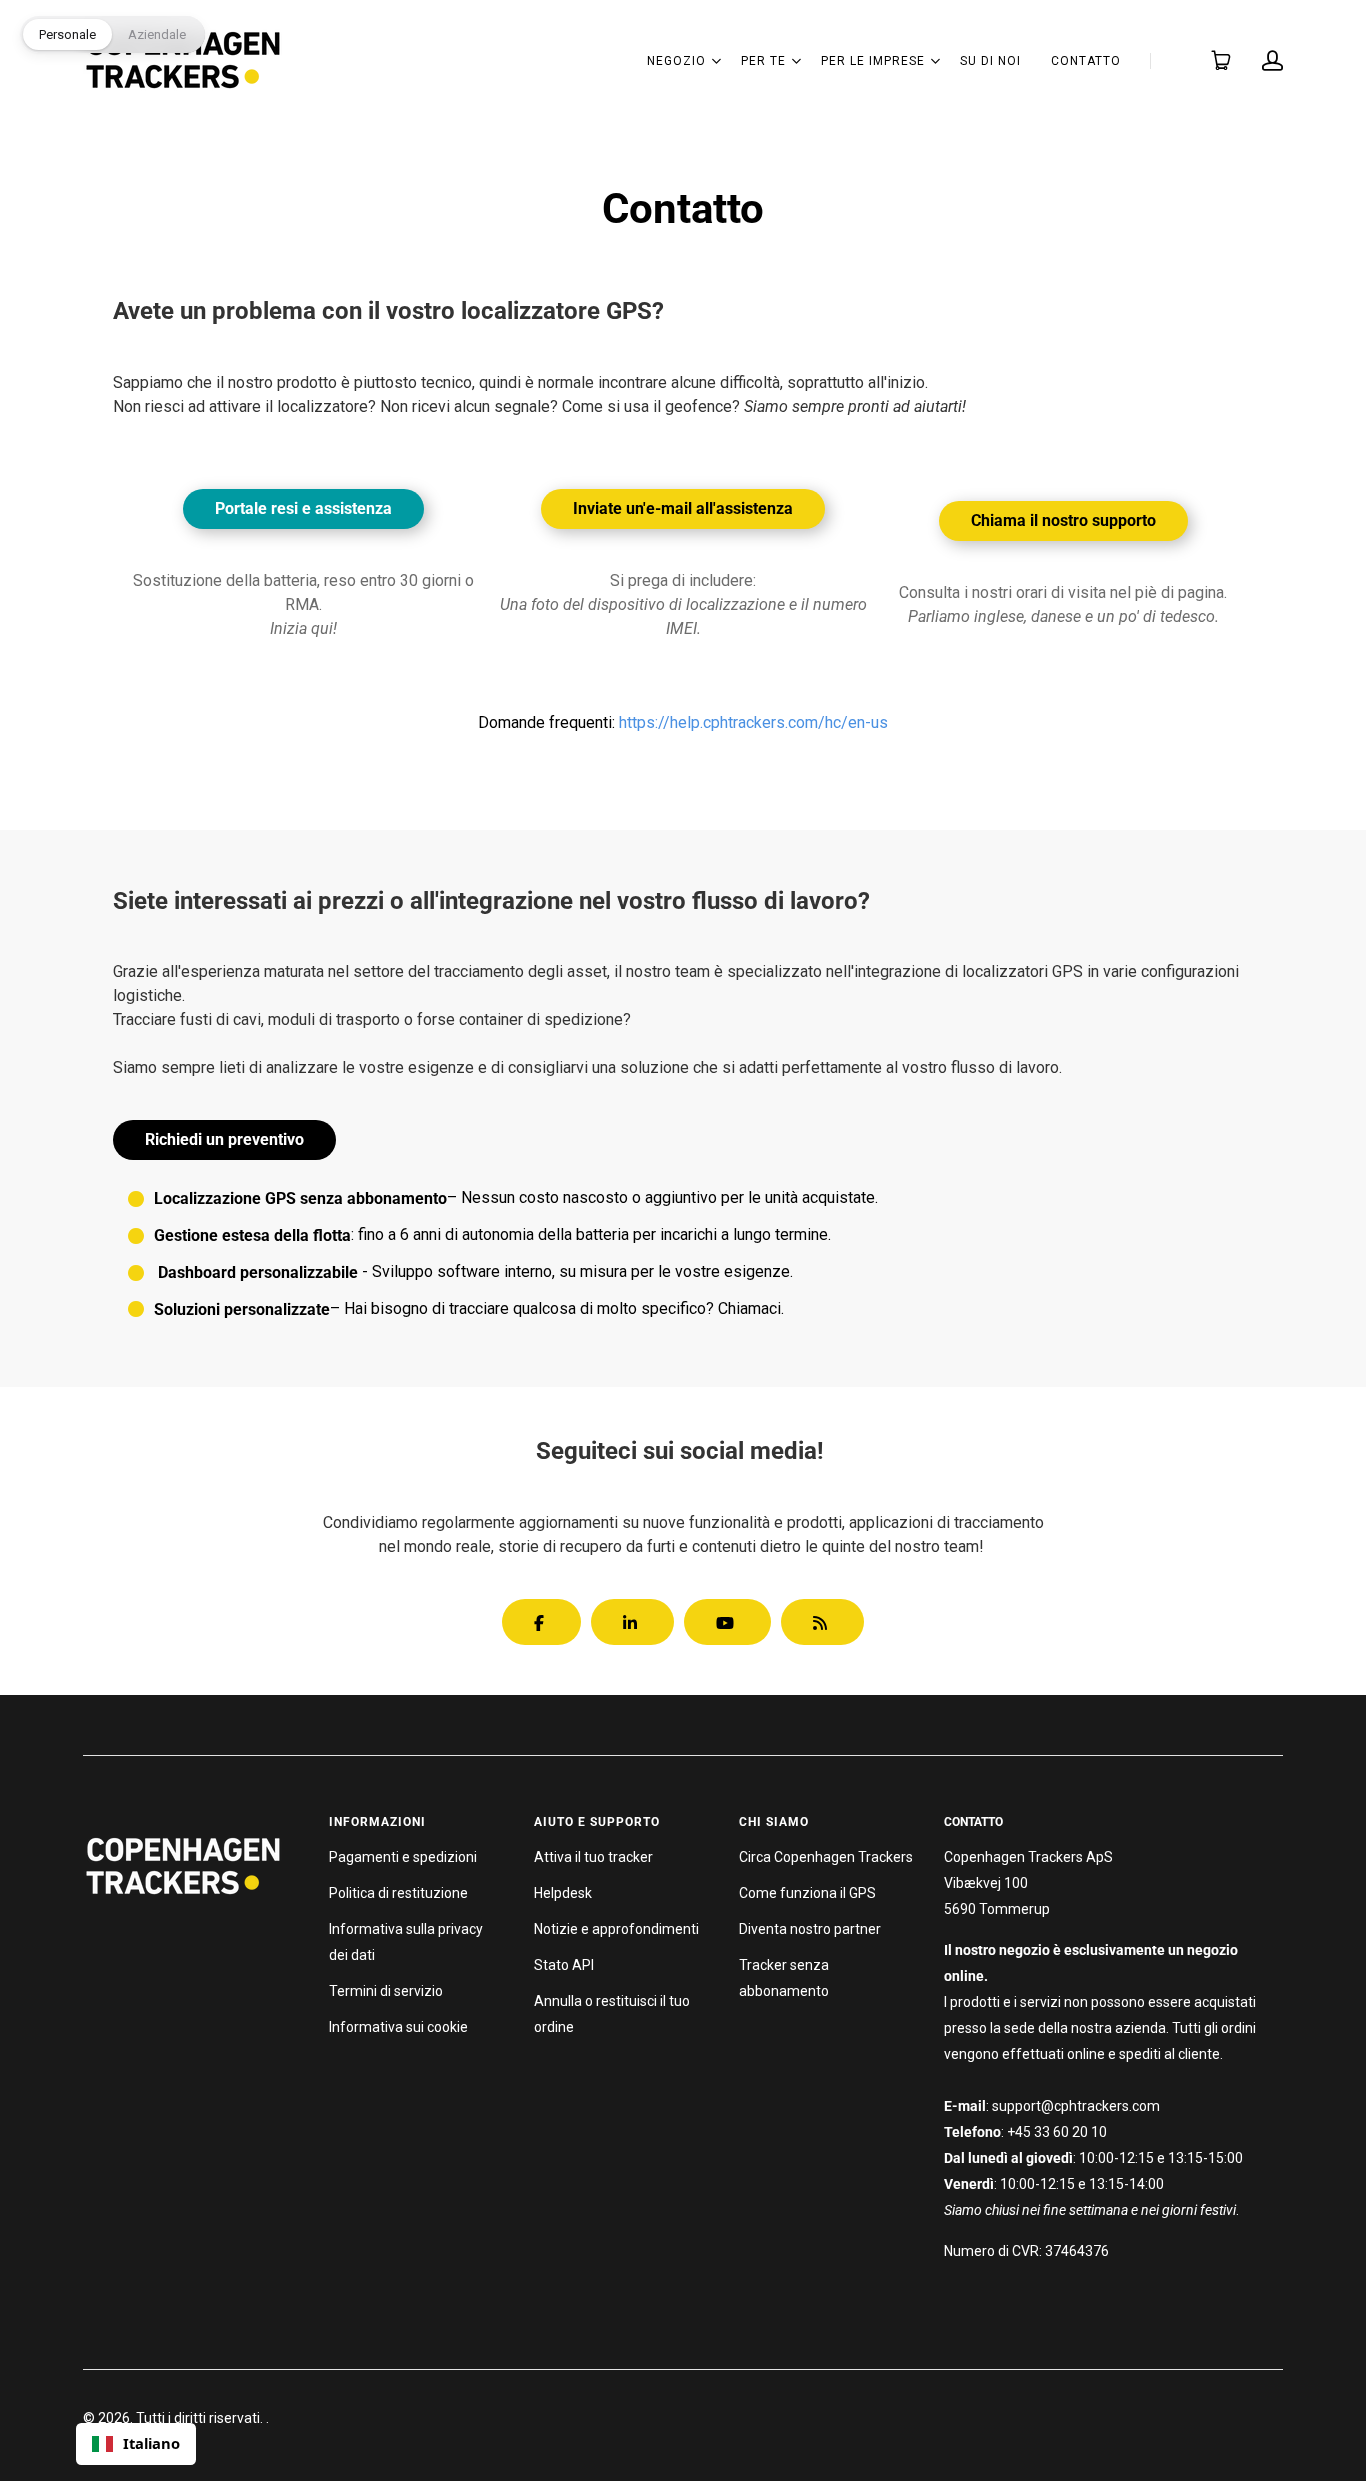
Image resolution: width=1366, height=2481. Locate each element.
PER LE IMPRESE (873, 61)
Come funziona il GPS (807, 1893)
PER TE (763, 61)
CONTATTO (1086, 61)
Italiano (151, 2443)
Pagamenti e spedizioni (403, 1857)
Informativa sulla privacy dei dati (406, 1942)
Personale (67, 34)
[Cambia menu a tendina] (716, 61)
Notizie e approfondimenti (616, 1929)
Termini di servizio (386, 1991)
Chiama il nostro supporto (1063, 520)
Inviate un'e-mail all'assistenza (683, 508)
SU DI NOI (990, 61)
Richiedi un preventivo (224, 1139)
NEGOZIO (676, 61)
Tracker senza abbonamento (784, 1978)
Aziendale (157, 34)
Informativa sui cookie (398, 2027)
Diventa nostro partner (810, 1929)
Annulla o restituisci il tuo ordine (612, 2014)
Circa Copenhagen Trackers (826, 1857)
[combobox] (136, 2444)
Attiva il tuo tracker (593, 1857)
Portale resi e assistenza (303, 508)
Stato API (564, 1965)
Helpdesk (563, 1893)
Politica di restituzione (398, 1893)
